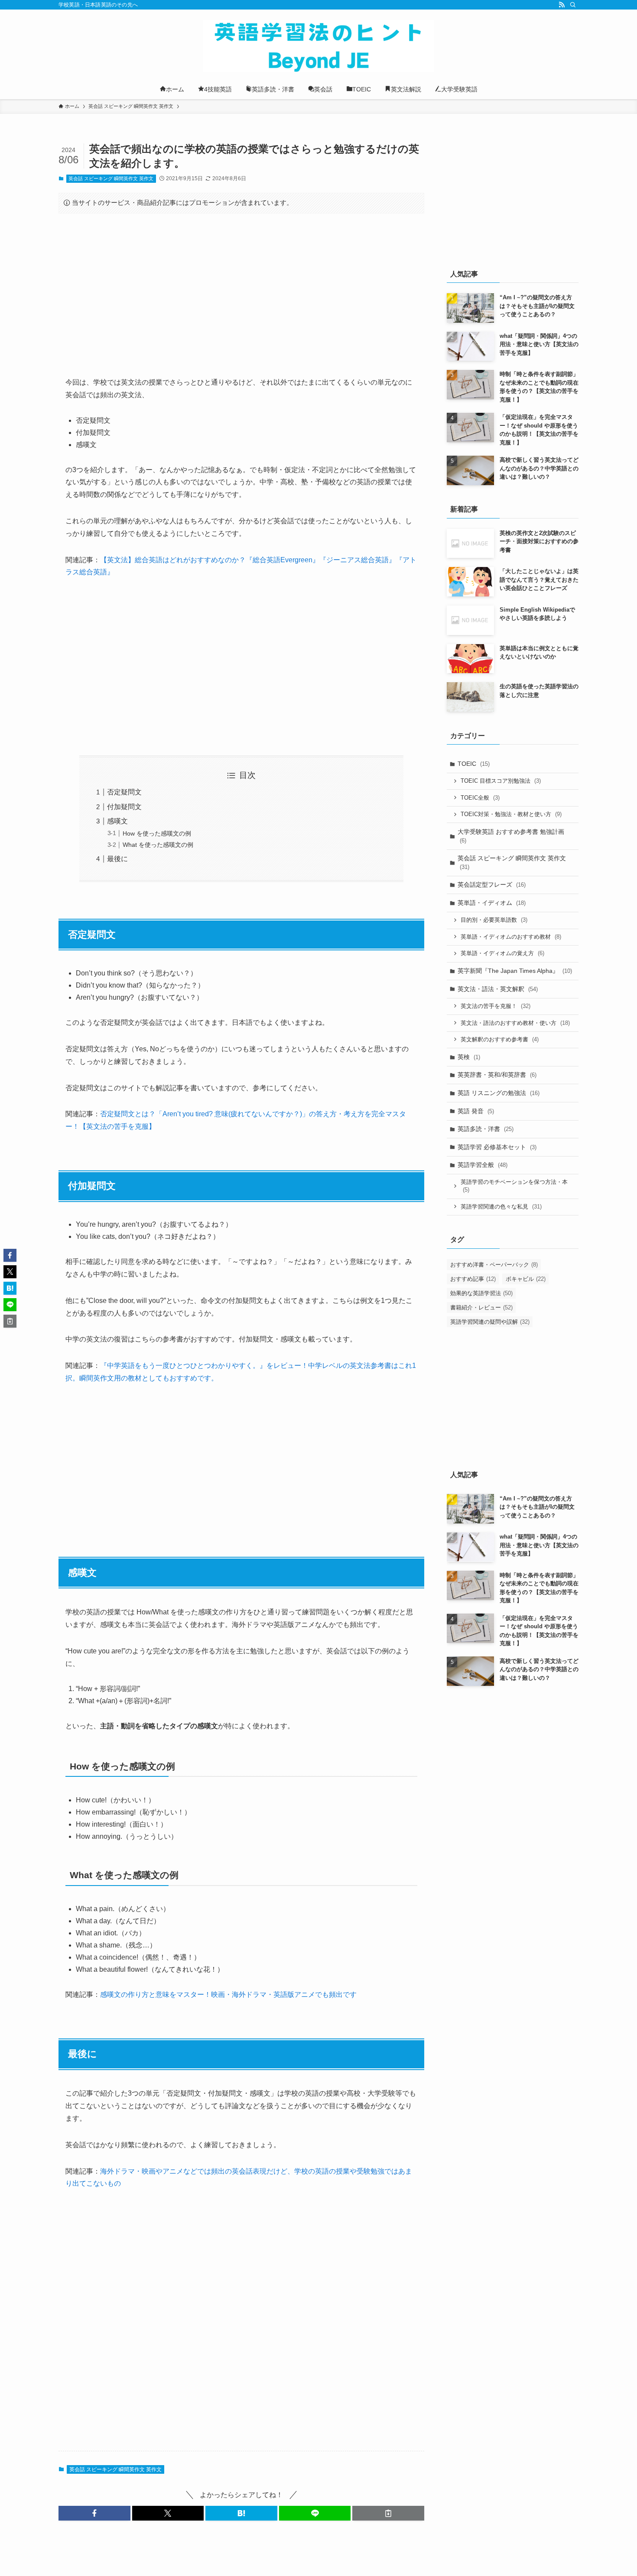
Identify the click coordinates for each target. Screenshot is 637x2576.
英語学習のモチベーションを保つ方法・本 (514, 1186)
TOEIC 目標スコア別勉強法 (501, 781)
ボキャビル (526, 1279)
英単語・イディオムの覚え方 (502, 953)
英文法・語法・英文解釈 (498, 989)
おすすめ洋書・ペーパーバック (494, 1265)
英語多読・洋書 (486, 1129)
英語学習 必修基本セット (497, 1147)
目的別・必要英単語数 (494, 920)
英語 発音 (476, 1111)
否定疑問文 (124, 792)
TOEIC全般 (480, 798)
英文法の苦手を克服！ (496, 1006)
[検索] (573, 5)
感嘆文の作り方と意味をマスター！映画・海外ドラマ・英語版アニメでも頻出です (228, 1994)
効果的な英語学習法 (481, 1293)
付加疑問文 (124, 807)
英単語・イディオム (492, 903)
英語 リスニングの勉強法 (499, 1093)
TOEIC (474, 764)
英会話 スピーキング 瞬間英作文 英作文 (111, 178)
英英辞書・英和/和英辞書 (497, 1075)
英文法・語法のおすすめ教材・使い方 (515, 1023)
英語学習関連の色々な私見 (501, 1207)
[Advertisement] (241, 288)
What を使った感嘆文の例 (158, 845)
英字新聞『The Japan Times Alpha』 (515, 971)
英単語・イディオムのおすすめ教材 (511, 937)
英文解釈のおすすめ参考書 (500, 1039)
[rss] (562, 5)
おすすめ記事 (473, 1279)
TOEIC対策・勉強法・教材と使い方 (511, 814)
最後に (117, 859)
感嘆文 (117, 821)
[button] (94, 2513)
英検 (469, 1057)
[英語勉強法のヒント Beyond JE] (318, 46)
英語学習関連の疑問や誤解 (490, 1322)
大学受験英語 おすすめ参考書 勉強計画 (511, 836)
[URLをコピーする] (388, 2513)
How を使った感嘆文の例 (157, 833)
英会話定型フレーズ (492, 885)
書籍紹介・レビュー (481, 1307)
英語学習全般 (483, 1165)
